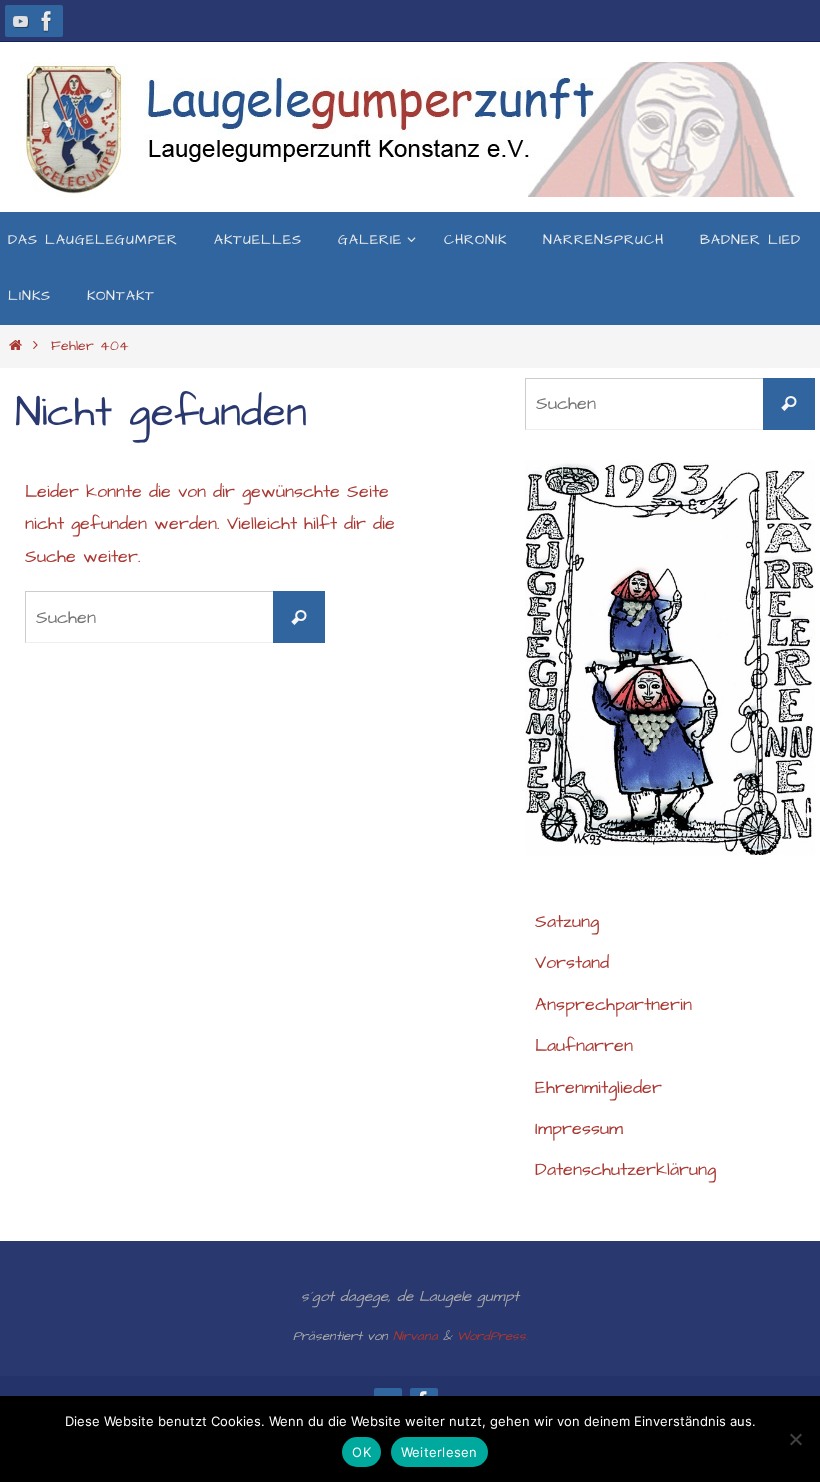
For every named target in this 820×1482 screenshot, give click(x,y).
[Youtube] (21, 21)
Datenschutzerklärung (625, 1169)
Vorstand (572, 962)
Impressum (579, 1128)
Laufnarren (584, 1045)
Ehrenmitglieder (598, 1087)
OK (361, 1452)
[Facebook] (47, 21)
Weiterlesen (439, 1452)
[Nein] (795, 1439)
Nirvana (415, 1336)
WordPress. (492, 1336)
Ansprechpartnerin (613, 1004)
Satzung (567, 921)
